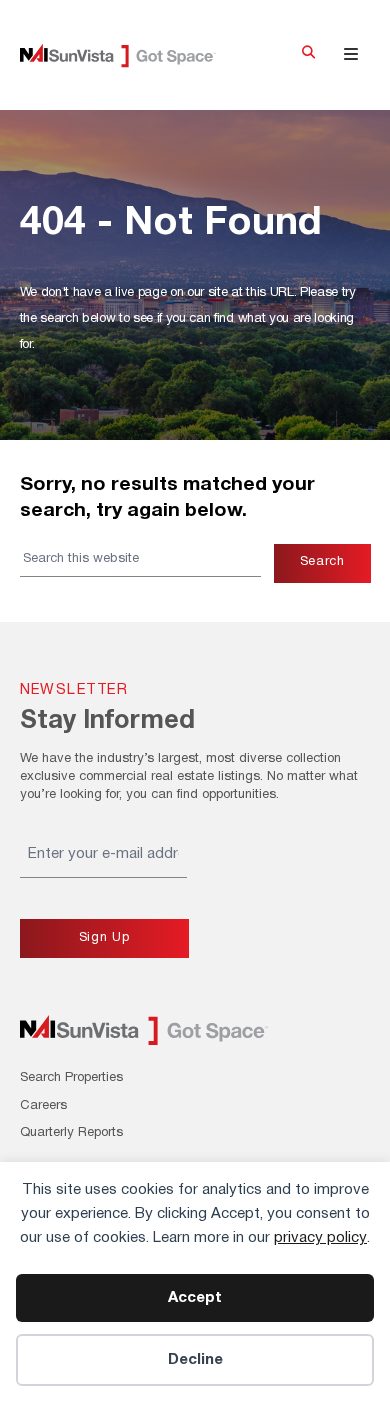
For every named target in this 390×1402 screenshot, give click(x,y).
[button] (308, 55)
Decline (195, 1360)
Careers (43, 1106)
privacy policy (320, 1238)
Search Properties (71, 1078)
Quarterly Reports (71, 1133)
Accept (195, 1298)
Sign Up (104, 938)
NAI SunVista (132, 55)
